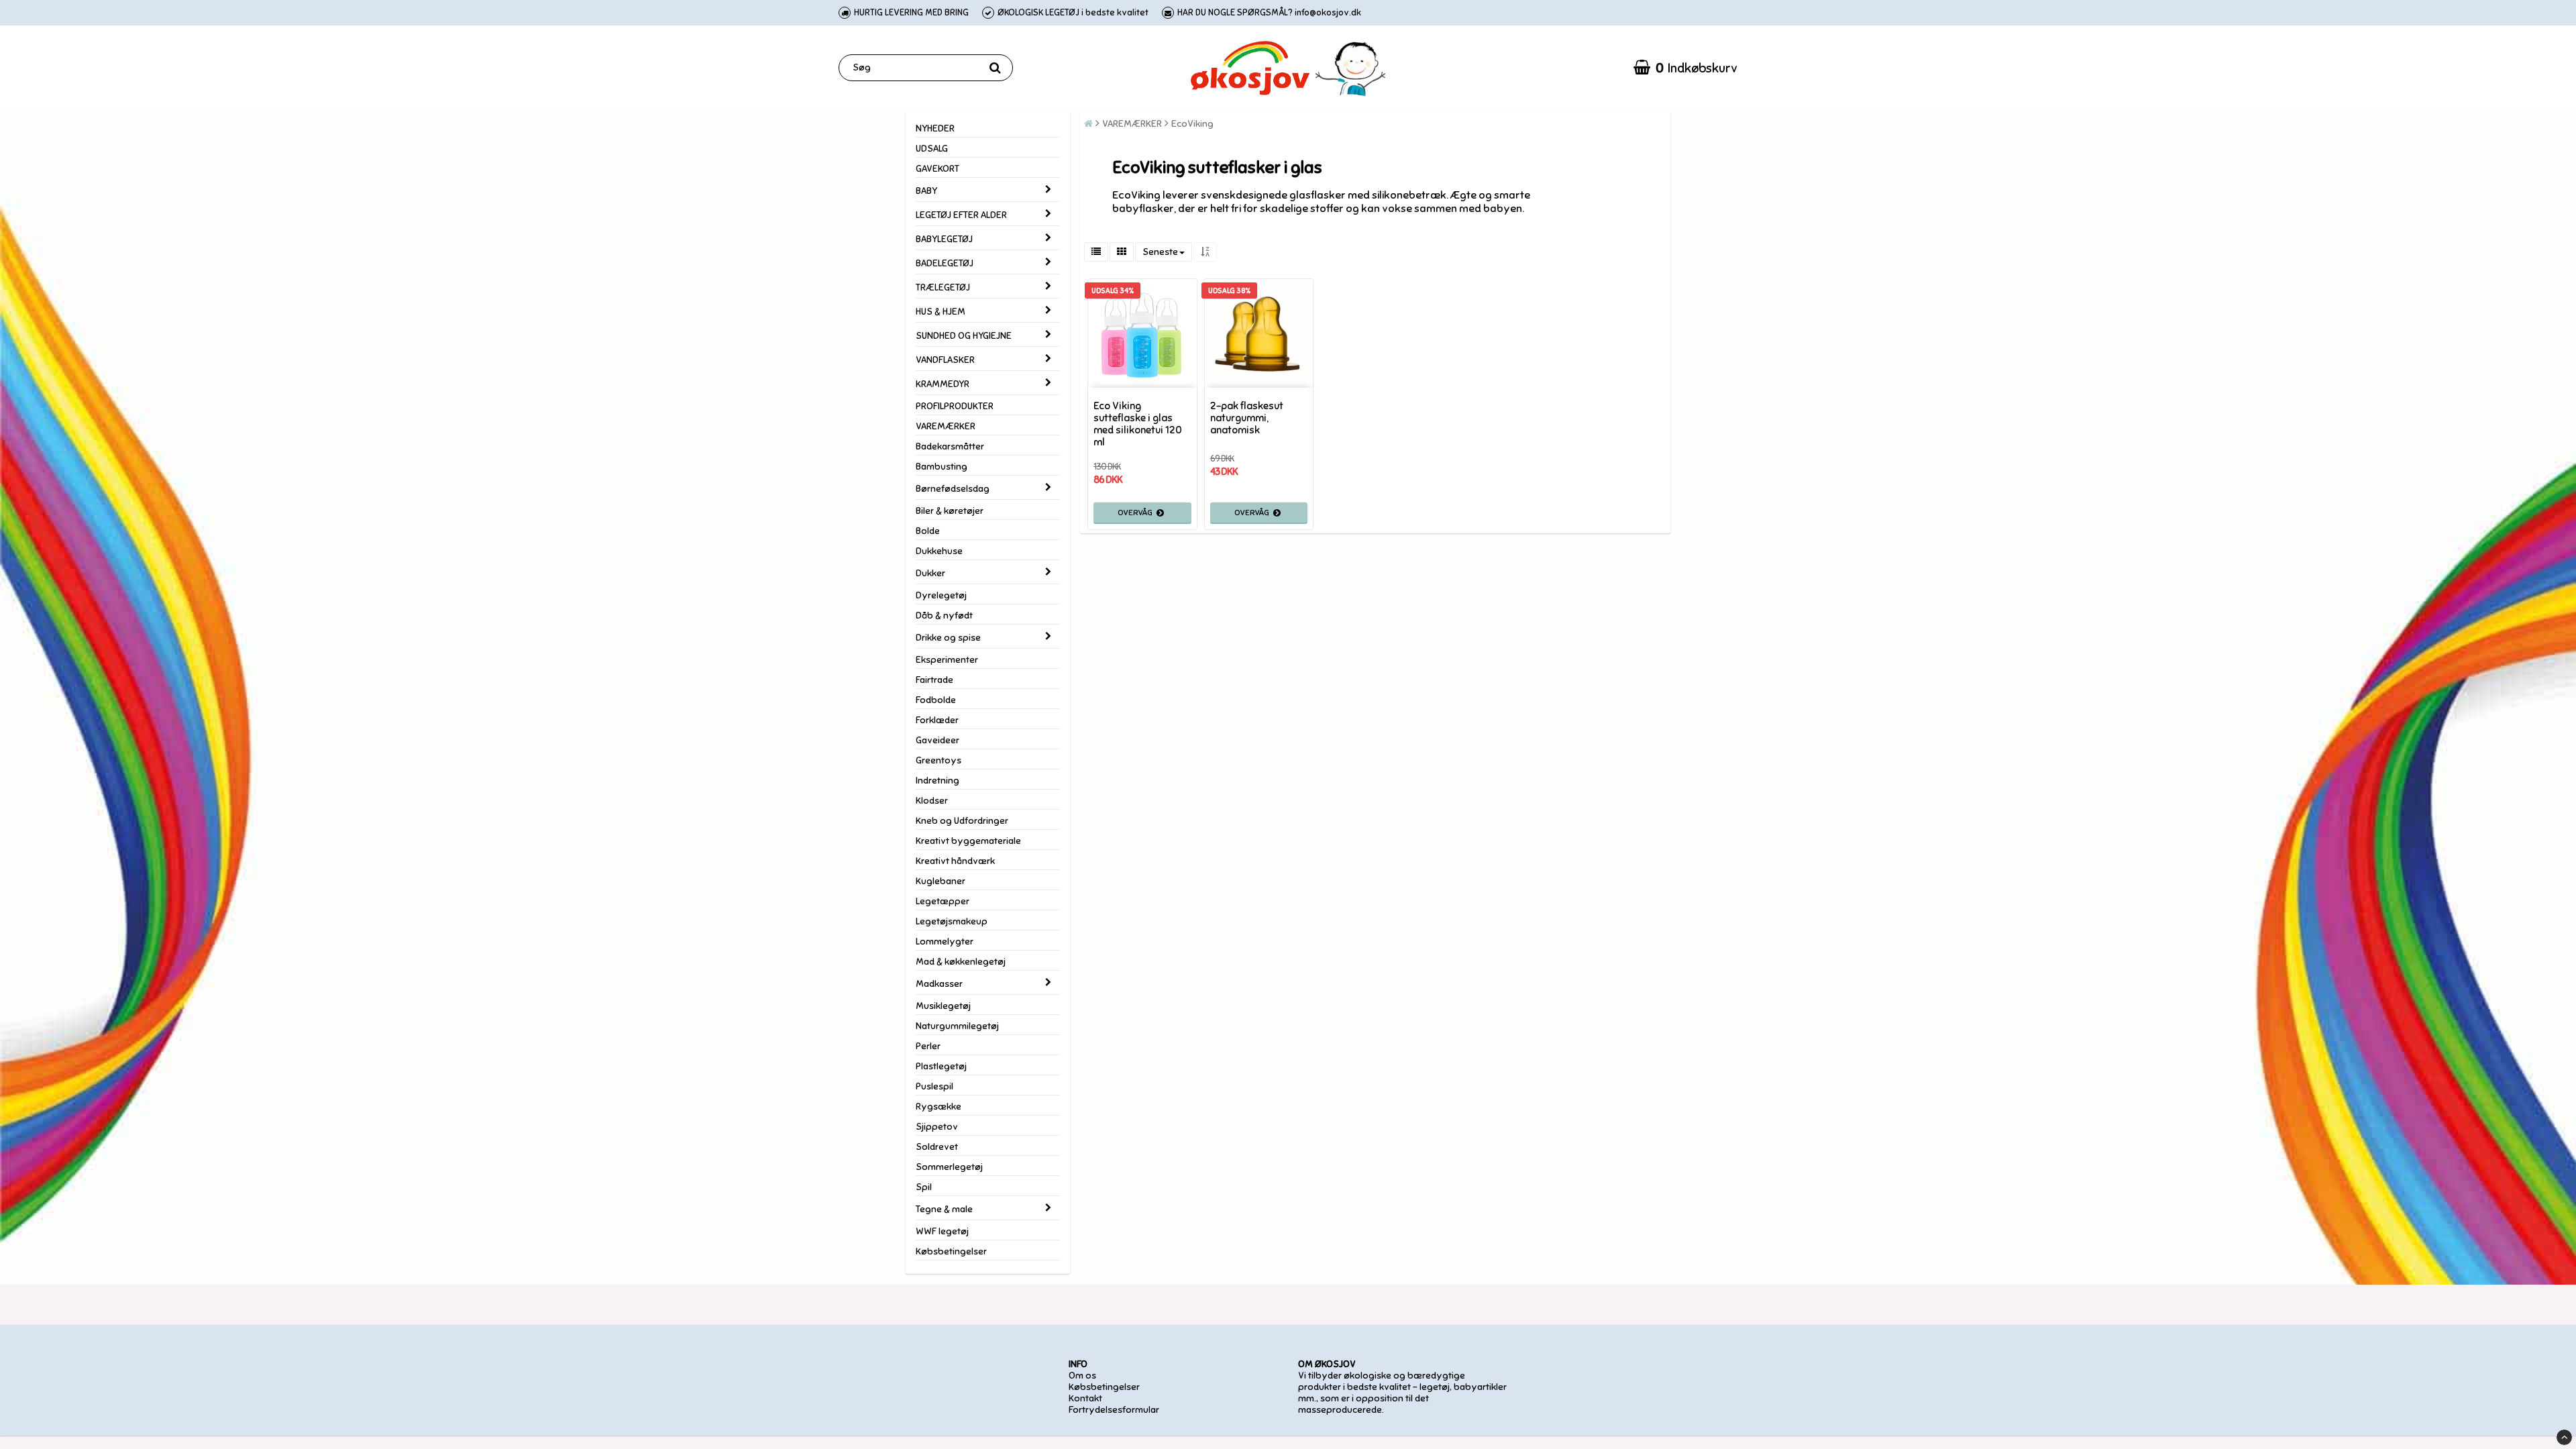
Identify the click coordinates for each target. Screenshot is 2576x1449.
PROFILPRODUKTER (955, 406)
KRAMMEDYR (943, 384)
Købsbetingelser (951, 1251)
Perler (928, 1046)
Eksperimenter (947, 660)
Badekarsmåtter (950, 446)
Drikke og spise (948, 638)
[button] (1685, 68)
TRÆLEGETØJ (943, 287)
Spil (924, 1187)
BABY (926, 191)
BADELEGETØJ (945, 263)
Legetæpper (943, 901)
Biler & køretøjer (950, 511)
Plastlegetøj (941, 1066)
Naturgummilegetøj (957, 1026)
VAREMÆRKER (946, 426)
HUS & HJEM (941, 312)
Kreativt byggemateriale (968, 841)
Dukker (930, 573)
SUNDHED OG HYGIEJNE (964, 336)
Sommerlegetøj (949, 1167)
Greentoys (938, 760)
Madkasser (939, 984)
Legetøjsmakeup (952, 921)
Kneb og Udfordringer (962, 821)
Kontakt (1085, 1398)
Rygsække (938, 1107)
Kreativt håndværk (955, 861)
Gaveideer (937, 740)
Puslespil (934, 1086)
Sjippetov (937, 1127)
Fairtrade (934, 680)
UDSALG (932, 149)
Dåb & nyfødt (944, 615)
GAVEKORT (937, 169)
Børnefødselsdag (953, 489)
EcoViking (1192, 124)
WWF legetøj (942, 1231)
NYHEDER (935, 128)
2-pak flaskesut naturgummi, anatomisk (1247, 418)
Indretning (937, 781)
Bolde (928, 531)
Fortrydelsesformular (1114, 1410)
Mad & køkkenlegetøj (961, 962)
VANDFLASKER (945, 360)
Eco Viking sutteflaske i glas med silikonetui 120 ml (1138, 424)
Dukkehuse (939, 551)
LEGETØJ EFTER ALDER (961, 215)
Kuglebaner (941, 881)
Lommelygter (945, 942)
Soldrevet (937, 1147)
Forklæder (937, 720)
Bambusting (942, 467)
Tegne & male (944, 1209)
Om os (1082, 1376)
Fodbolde (936, 700)
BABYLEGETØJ (944, 239)
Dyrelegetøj (941, 595)
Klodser (932, 801)
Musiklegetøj (943, 1006)
